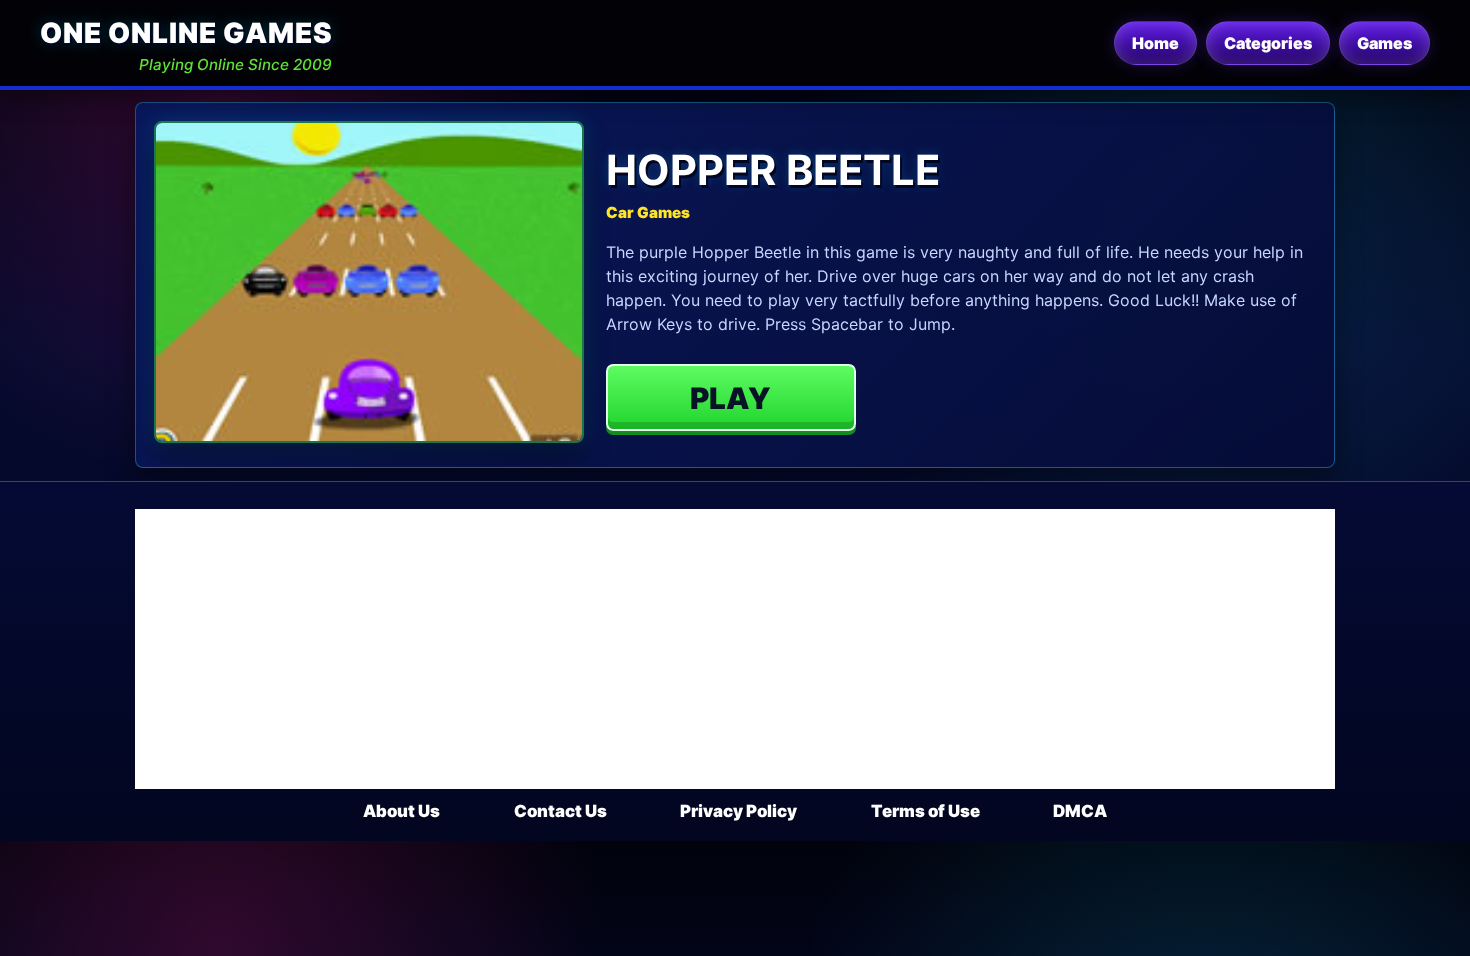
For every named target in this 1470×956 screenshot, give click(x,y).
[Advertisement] (735, 649)
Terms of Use (925, 811)
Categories (1268, 43)
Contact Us (560, 811)
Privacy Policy (738, 811)
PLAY (730, 398)
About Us (401, 811)
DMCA (1080, 811)
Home (1155, 43)
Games (1384, 43)
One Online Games (186, 33)
